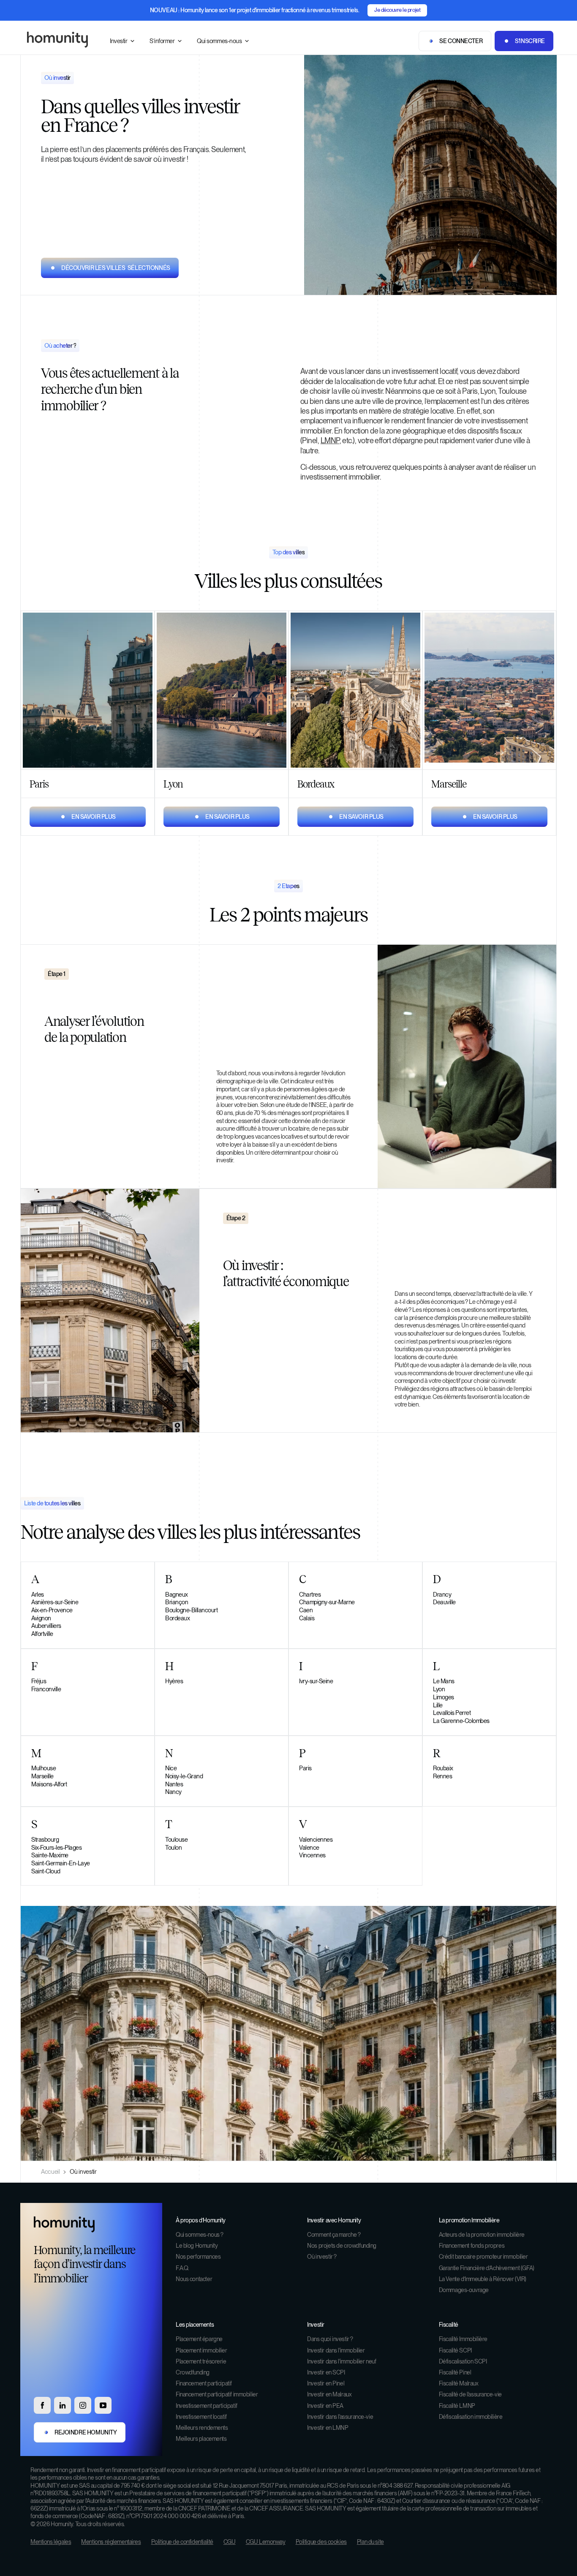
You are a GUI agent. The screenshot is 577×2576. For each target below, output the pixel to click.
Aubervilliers (46, 1626)
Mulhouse (44, 1768)
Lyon (439, 1689)
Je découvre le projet (397, 10)
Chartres (310, 1594)
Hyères (174, 1681)
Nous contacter (194, 2279)
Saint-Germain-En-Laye (61, 1863)
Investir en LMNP (328, 2428)
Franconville (46, 1689)
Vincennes (312, 1855)
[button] (123, 41)
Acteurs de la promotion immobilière (482, 2235)
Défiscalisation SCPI (463, 2361)
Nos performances (198, 2257)
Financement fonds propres (472, 2246)
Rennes (442, 1776)
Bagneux (177, 1594)
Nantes (174, 1784)
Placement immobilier (201, 2350)
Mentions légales (51, 2542)
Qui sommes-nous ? (200, 2235)
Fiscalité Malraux (459, 2383)
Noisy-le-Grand (184, 1776)
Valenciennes (316, 1839)
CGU (230, 2542)
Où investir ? (322, 2257)
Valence (309, 1847)
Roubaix (443, 1768)
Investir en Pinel (326, 2383)
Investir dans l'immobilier (336, 2350)
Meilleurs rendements (202, 2428)
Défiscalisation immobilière (471, 2417)
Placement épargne (199, 2339)
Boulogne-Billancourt (191, 1610)
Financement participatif (204, 2383)
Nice (171, 1768)
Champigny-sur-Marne (327, 1602)
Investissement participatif (207, 2406)
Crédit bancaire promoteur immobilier (483, 2257)
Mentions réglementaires (111, 2542)
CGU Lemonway (266, 2542)
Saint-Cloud (46, 1871)
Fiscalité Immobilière (463, 2339)
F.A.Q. (182, 2268)
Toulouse (176, 1839)
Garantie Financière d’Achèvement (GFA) (487, 2268)
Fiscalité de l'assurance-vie (470, 2394)
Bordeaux (177, 1618)
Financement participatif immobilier (217, 2394)
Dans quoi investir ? (330, 2339)
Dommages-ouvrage (464, 2290)
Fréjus (39, 1681)
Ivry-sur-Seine (316, 1681)
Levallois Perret (452, 1713)
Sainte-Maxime (50, 1855)
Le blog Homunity (197, 2246)
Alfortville (42, 1634)
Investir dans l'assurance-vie (340, 2417)
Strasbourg (45, 1839)
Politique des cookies (321, 2542)
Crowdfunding (193, 2372)
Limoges (444, 1697)
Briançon (177, 1602)
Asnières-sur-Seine (55, 1602)
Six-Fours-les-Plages (56, 1847)
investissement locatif (424, 371)
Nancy (173, 1792)
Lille (438, 1705)
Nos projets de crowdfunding (342, 2246)
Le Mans (444, 1681)
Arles (38, 1594)
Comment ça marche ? (334, 2235)
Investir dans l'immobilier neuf (342, 2361)
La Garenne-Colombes (461, 1721)
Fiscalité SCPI (455, 2350)
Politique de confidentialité (182, 2542)
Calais (307, 1618)
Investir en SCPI (326, 2372)
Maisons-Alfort (49, 1784)
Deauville (444, 1602)
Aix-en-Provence (52, 1610)
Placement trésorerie (201, 2361)
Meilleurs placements (201, 2439)
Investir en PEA (325, 2406)
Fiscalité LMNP (457, 2406)
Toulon (173, 1847)
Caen (306, 1610)
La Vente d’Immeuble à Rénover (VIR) (483, 2279)
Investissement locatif (201, 2417)
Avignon (41, 1618)
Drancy (442, 1594)
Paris (305, 1768)
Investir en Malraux (329, 2394)
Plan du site (370, 2542)
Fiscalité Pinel (455, 2372)
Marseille (42, 1776)
